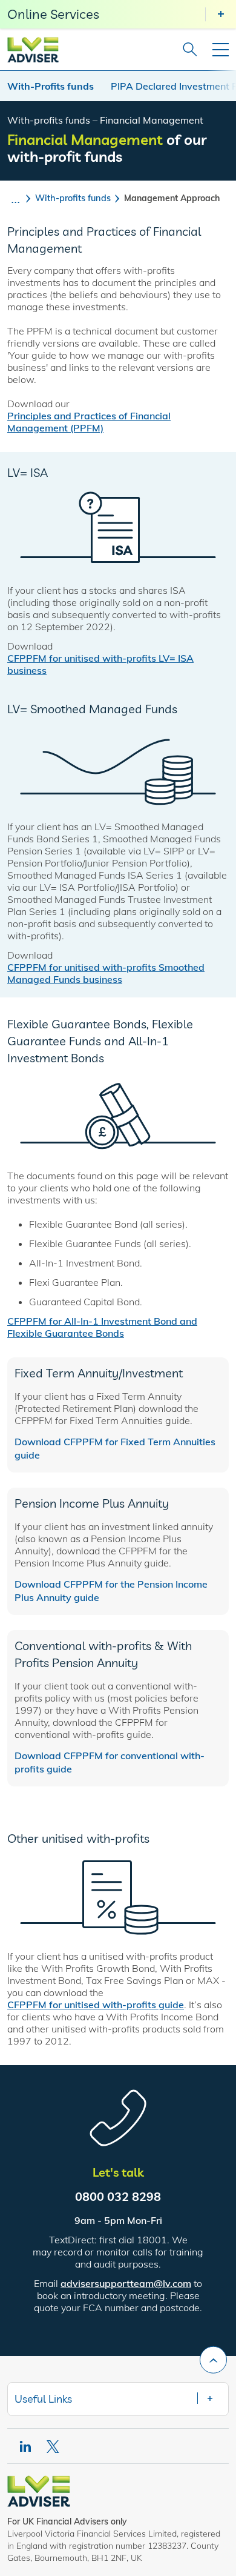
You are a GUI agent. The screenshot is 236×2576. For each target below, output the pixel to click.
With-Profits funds (51, 86)
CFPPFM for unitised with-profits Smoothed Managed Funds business (106, 973)
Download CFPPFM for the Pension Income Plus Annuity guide (111, 1591)
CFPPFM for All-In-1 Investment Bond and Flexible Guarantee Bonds (102, 1327)
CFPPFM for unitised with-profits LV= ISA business (100, 664)
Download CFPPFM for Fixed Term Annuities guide (115, 1448)
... (15, 198)
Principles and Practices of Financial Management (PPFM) (89, 422)
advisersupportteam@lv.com (126, 2283)
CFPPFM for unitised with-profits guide (96, 2005)
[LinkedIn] (25, 2447)
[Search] (186, 50)
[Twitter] (54, 2447)
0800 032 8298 (118, 2196)
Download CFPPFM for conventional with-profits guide (110, 1762)
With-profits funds (73, 198)
